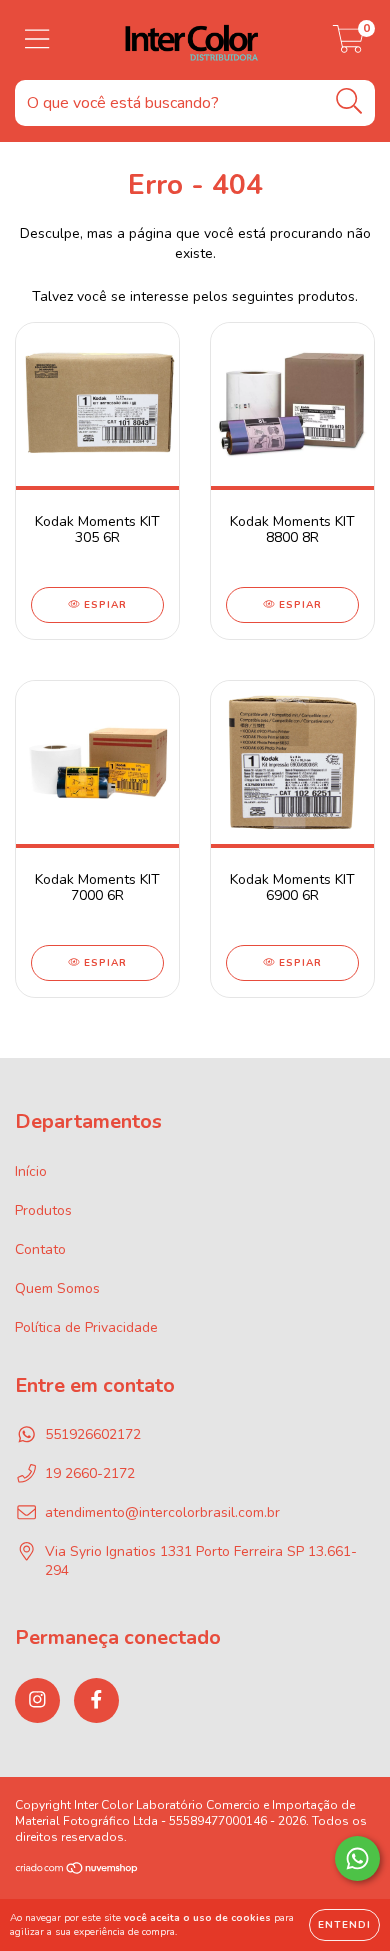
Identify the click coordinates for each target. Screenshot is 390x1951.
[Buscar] (349, 101)
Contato (40, 1249)
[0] (348, 45)
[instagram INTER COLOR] (37, 1700)
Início (31, 1171)
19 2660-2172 (90, 1473)
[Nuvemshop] (77, 1871)
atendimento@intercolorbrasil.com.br (162, 1512)
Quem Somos (57, 1288)
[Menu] (37, 40)
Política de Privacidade (86, 1327)
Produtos (43, 1210)
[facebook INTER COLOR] (96, 1700)
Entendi (344, 1925)
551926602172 (93, 1434)
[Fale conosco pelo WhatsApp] (357, 1858)
